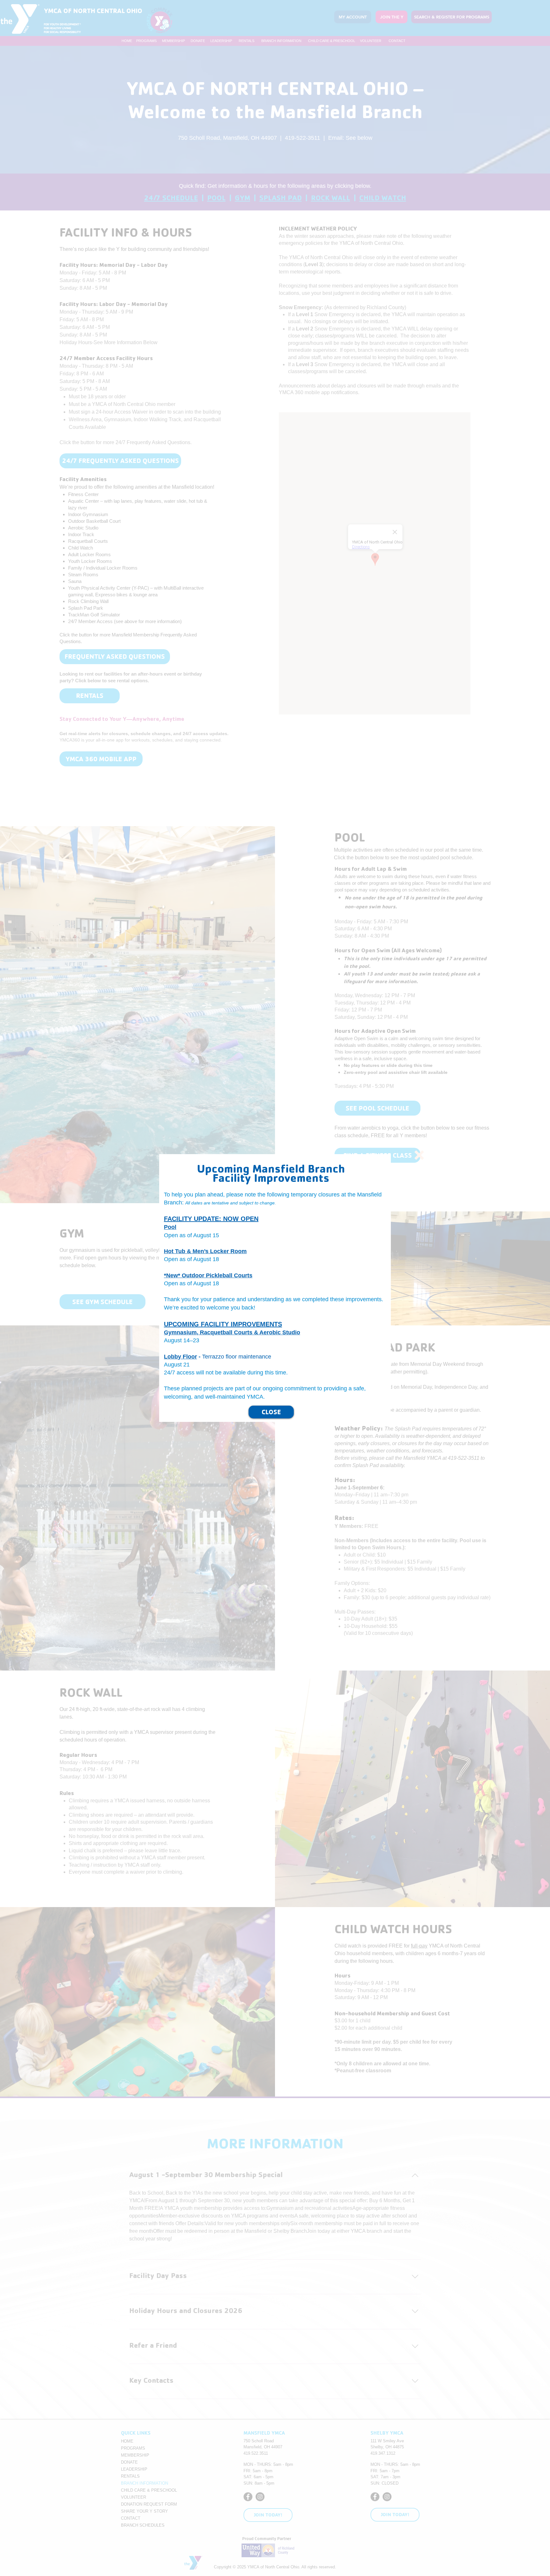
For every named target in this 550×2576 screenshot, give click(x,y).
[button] (419, 1155)
